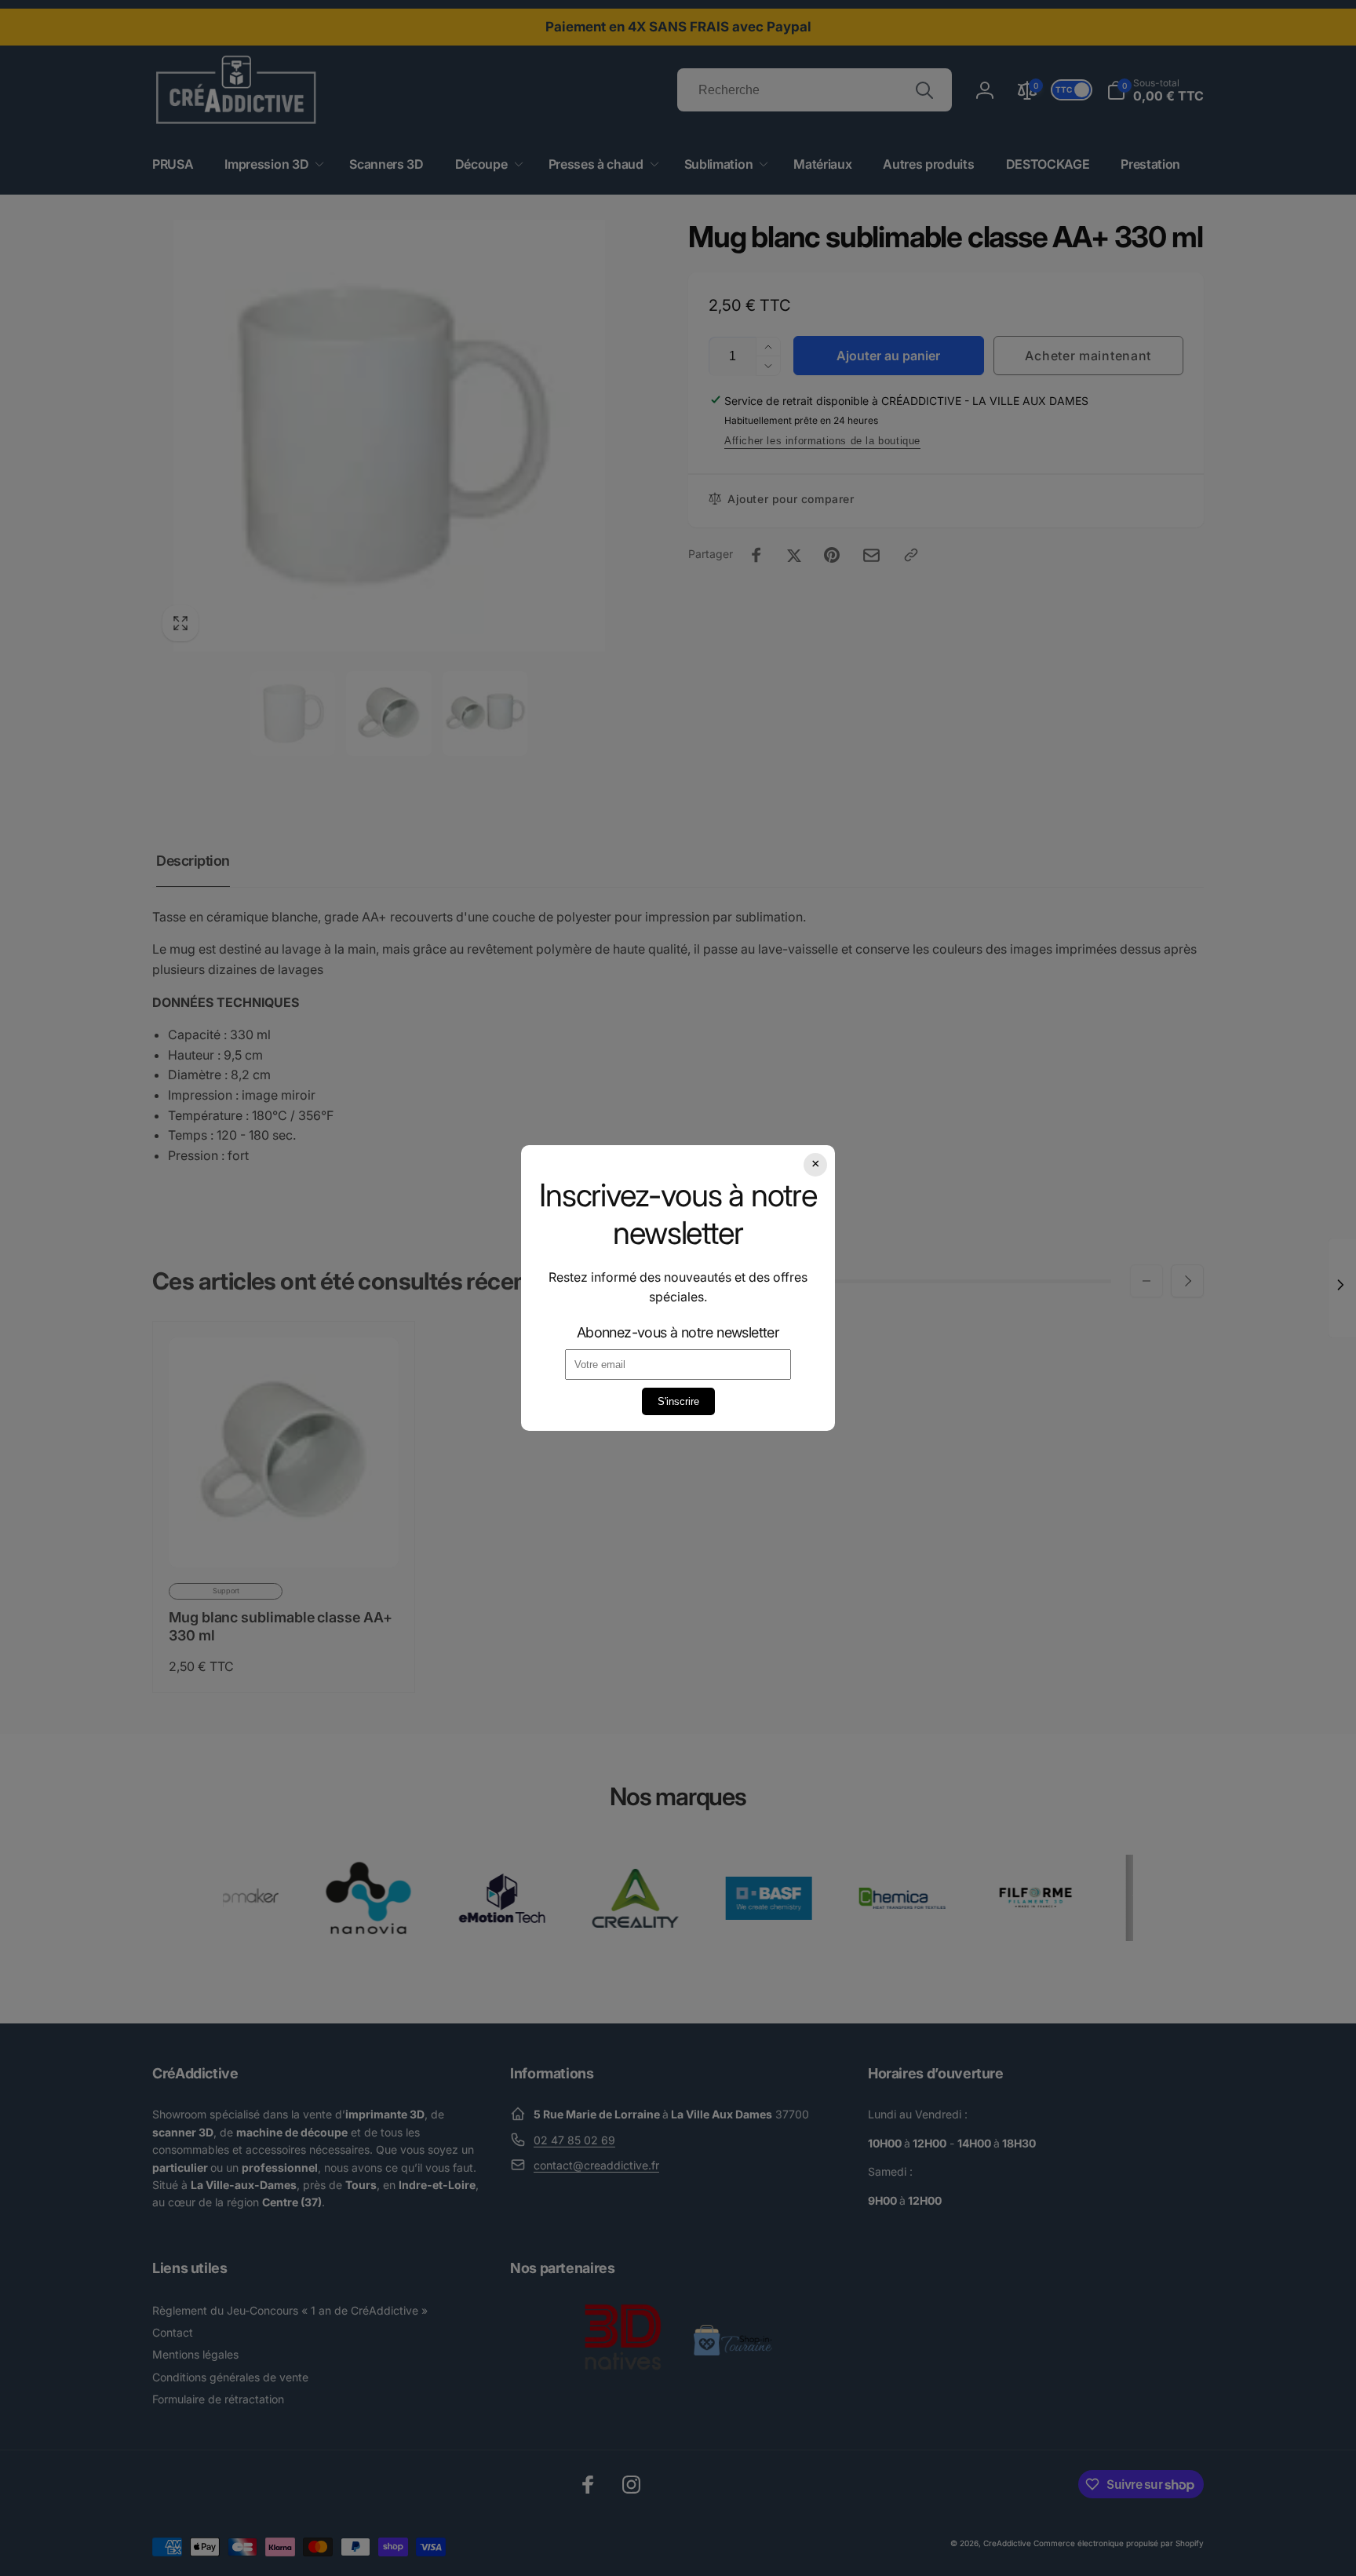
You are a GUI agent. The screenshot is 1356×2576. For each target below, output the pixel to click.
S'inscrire (678, 1401)
